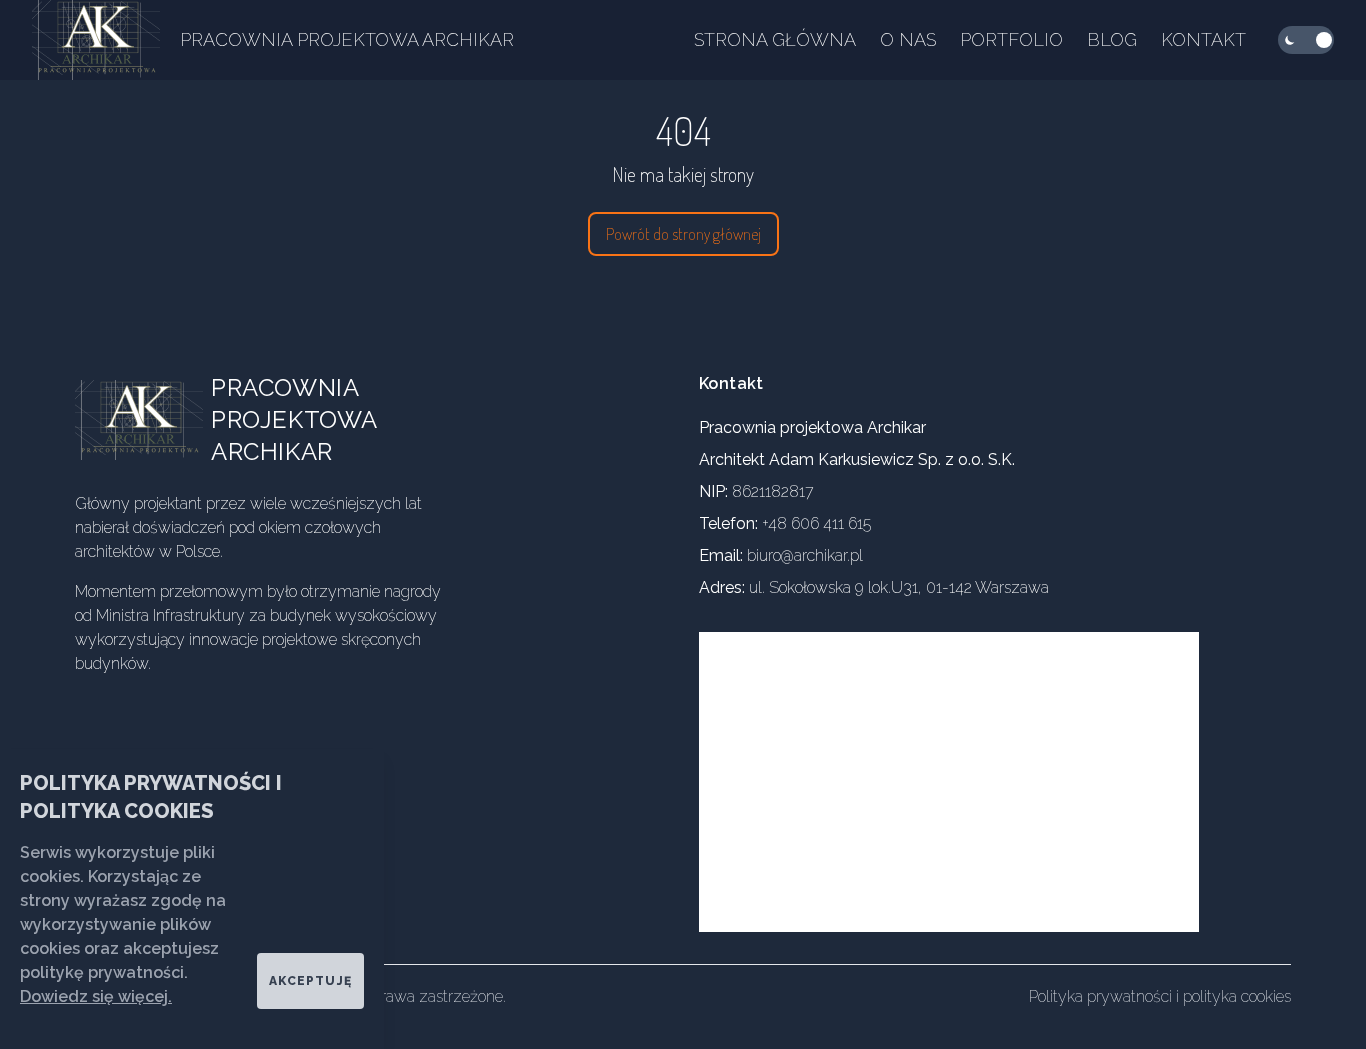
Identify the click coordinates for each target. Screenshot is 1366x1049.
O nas (908, 39)
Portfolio (1011, 39)
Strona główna (775, 39)
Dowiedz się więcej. (96, 996)
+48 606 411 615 (816, 523)
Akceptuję (310, 981)
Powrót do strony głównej (683, 234)
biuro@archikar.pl (805, 555)
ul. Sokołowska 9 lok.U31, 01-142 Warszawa (899, 587)
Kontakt (1203, 39)
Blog (1112, 39)
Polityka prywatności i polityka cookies (1160, 996)
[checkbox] (1306, 40)
